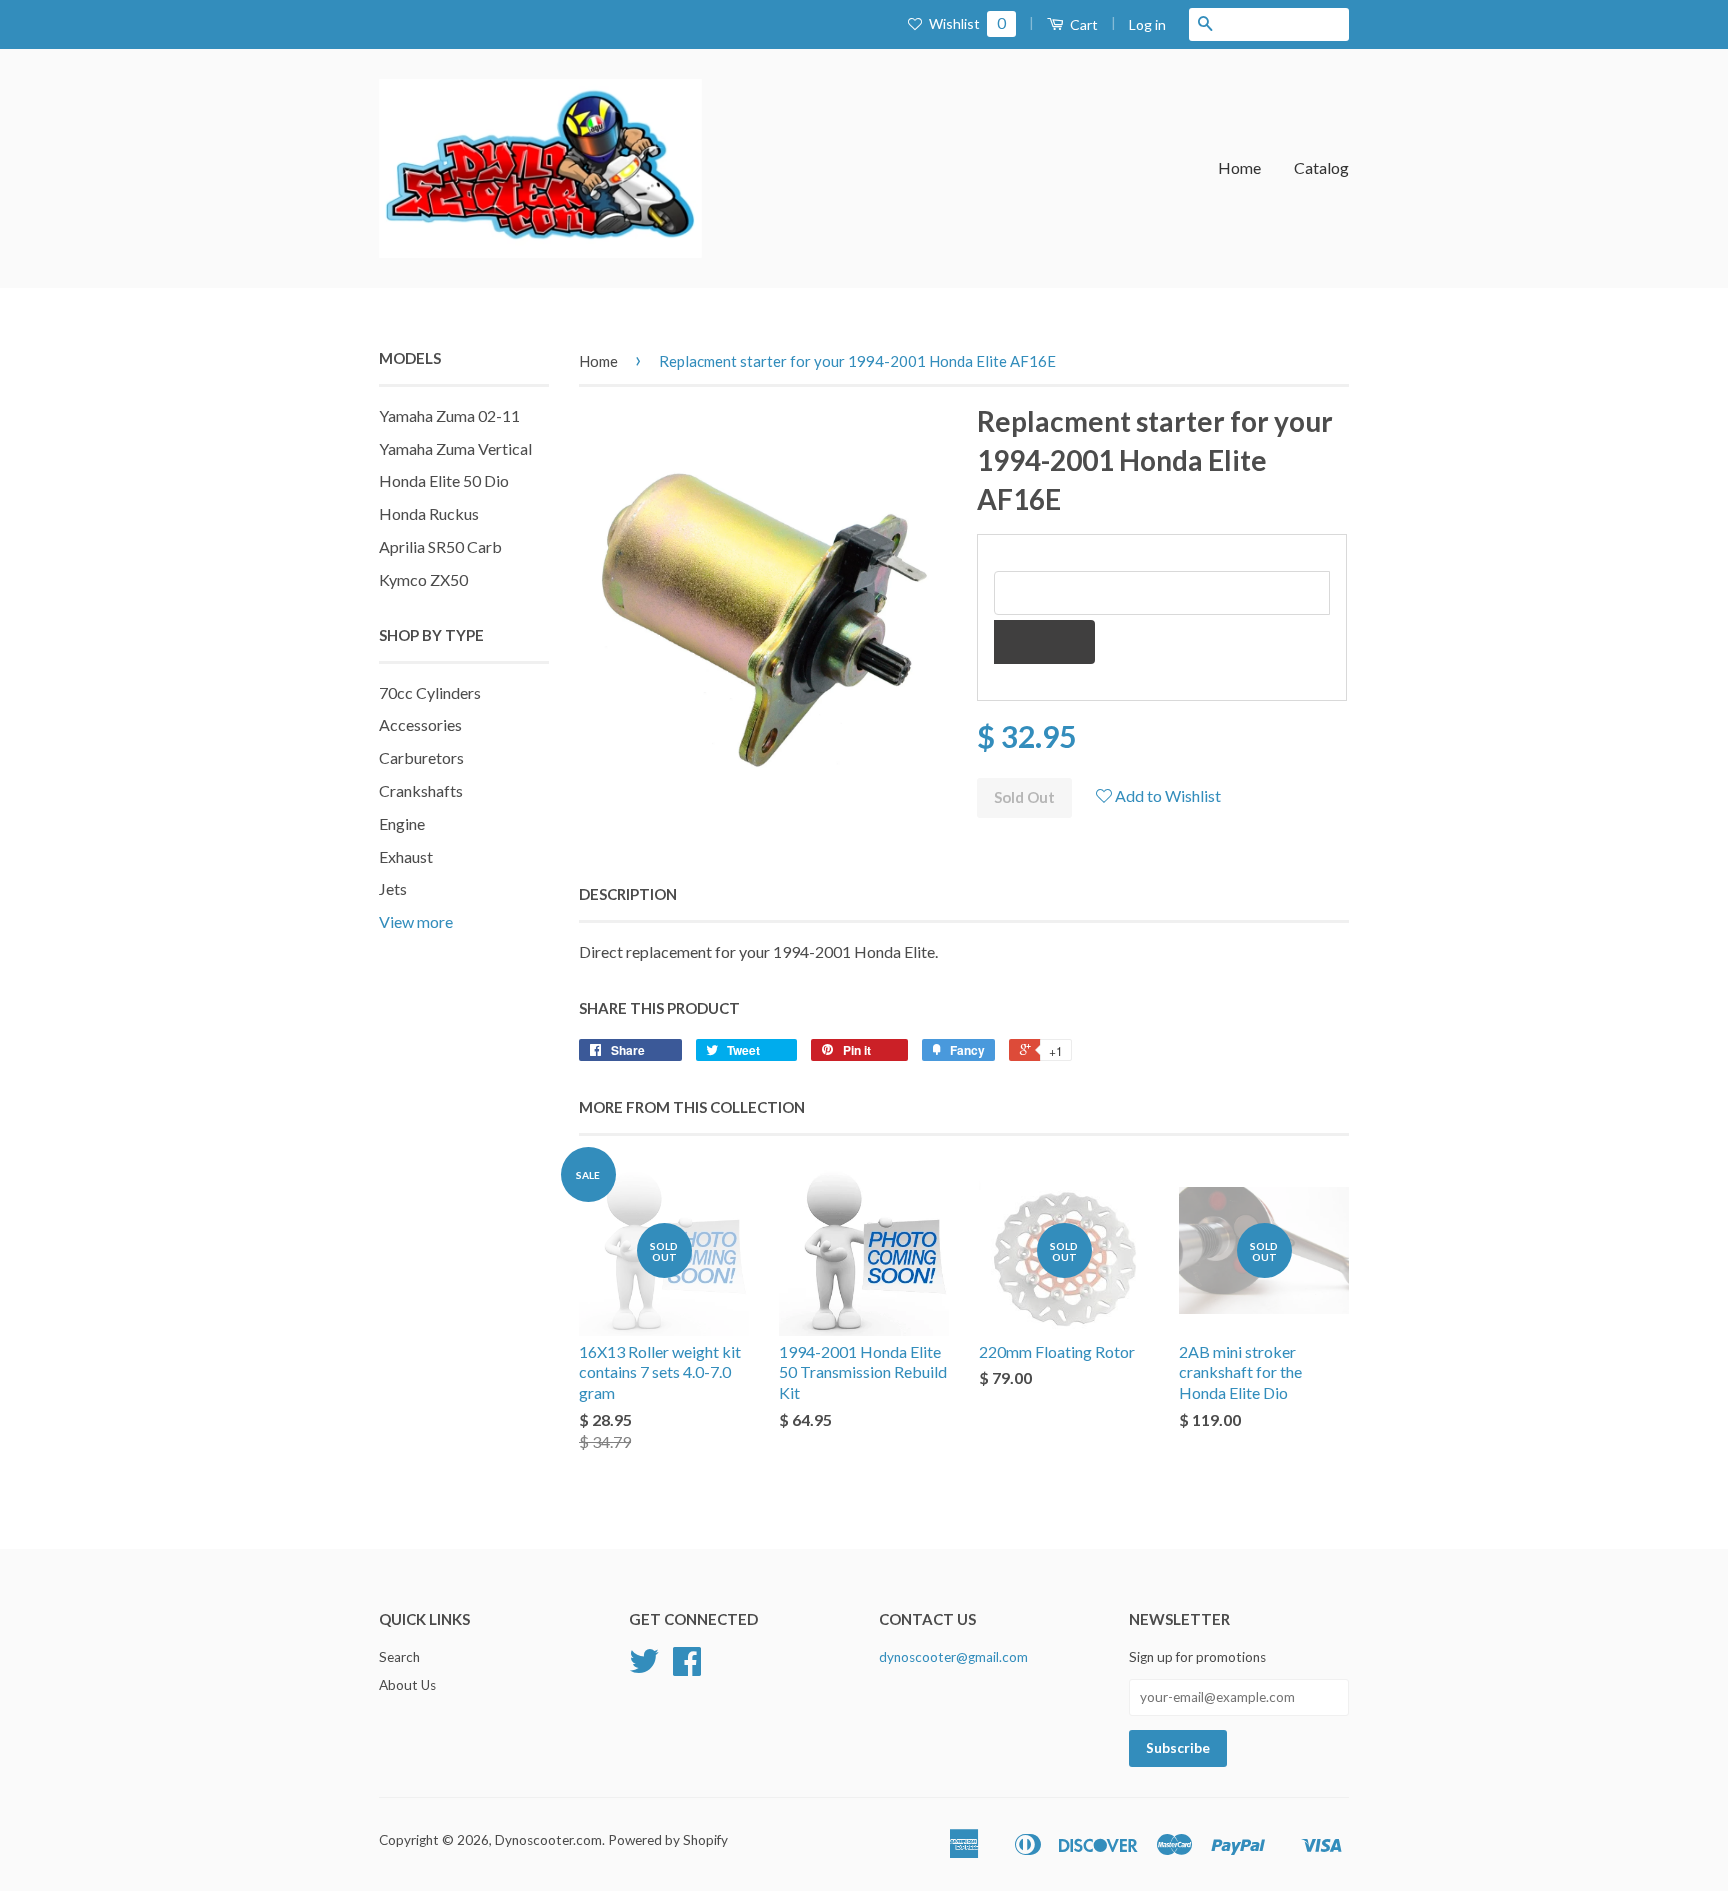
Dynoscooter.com (548, 1840)
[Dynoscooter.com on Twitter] (644, 1668)
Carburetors (421, 757)
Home (1239, 167)
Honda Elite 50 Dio (444, 480)
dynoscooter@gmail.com (953, 1657)
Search (399, 1657)
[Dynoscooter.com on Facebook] (687, 1668)
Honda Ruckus (429, 513)
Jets (393, 888)
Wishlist (966, 23)
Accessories (420, 724)
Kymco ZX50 (423, 579)
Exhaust (406, 856)
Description (628, 894)
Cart (1082, 24)
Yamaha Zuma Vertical (455, 448)
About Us (407, 1685)
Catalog (1321, 167)
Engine (402, 823)
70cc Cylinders (430, 692)
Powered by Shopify (668, 1840)
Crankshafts (421, 790)
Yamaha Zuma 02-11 (449, 415)
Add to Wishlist (1166, 795)
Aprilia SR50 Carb (440, 546)
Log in (1147, 24)
